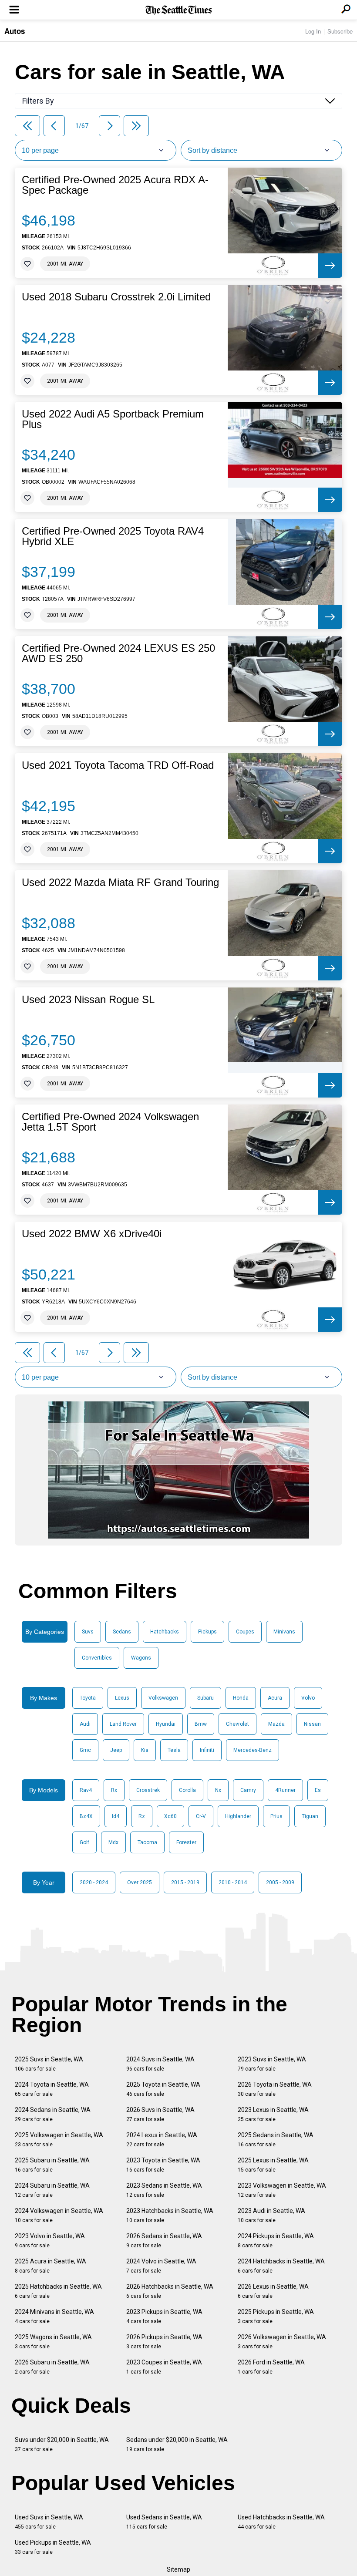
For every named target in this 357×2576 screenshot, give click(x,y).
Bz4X (86, 1816)
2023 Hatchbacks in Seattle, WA (170, 2215)
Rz (142, 1816)
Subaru (205, 1698)
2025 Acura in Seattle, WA (51, 2266)
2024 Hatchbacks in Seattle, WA (281, 2266)
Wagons (141, 1658)
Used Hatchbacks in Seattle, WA (281, 2522)
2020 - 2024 (94, 1882)
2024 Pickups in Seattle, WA (276, 2241)
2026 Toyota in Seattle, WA (275, 2089)
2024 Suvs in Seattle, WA (160, 2064)
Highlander (238, 1816)
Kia (145, 1750)
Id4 (116, 1816)
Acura (275, 1698)
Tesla (174, 1750)
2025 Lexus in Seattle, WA (273, 2165)
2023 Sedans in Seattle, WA (164, 2190)
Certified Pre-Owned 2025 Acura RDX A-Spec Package (115, 185)
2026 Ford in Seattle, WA (271, 2367)
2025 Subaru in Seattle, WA (52, 2165)
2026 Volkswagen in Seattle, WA (282, 2342)
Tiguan (310, 1816)
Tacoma (147, 1842)
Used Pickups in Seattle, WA (53, 2547)
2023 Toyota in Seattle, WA (163, 2165)
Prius (276, 1816)
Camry (248, 1790)
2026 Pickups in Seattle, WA (164, 2342)
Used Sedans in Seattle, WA (164, 2522)
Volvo (308, 1698)
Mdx (113, 1842)
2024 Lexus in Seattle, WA (162, 2140)
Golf (84, 1842)
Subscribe (340, 31)
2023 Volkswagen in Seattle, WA (282, 2190)
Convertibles (97, 1658)
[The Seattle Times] (179, 10)
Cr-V (201, 1816)
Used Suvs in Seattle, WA (49, 2522)
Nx (218, 1790)
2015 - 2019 (185, 1882)
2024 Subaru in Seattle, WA (52, 2190)
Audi (85, 1724)
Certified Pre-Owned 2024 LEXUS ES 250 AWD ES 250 (118, 653)
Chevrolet (237, 1724)
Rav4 (86, 1790)
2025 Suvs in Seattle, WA (49, 2064)
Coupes (245, 1632)
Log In (313, 31)
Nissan (312, 1724)
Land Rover (123, 1724)
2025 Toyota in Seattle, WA (163, 2089)
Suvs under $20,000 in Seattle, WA (62, 2444)
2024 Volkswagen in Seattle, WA (59, 2215)
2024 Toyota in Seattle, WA (52, 2089)
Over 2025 (140, 1882)
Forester (186, 1842)
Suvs (88, 1632)
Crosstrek (148, 1790)
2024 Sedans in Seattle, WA (53, 2114)
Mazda (276, 1724)
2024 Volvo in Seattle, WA (161, 2266)
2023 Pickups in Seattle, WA (164, 2316)
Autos (15, 31)
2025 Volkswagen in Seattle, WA (59, 2140)
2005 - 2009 (280, 1882)
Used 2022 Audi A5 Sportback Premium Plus (113, 419)
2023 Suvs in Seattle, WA (272, 2064)
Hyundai (166, 1724)
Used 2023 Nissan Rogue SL (88, 1000)
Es (318, 1790)
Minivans (284, 1632)
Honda (241, 1698)
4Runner (285, 1790)
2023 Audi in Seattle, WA (271, 2215)
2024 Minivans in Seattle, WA (54, 2316)
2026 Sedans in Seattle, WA (164, 2241)
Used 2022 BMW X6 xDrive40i (92, 1234)
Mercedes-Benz (253, 1750)
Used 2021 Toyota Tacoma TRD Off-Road (118, 765)
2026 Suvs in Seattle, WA (160, 2114)
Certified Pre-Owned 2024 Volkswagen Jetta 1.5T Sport (110, 1122)
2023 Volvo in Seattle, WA (50, 2241)
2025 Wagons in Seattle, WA (53, 2342)
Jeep (116, 1750)
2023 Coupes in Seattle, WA (164, 2367)
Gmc (85, 1750)
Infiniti (207, 1750)
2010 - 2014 (233, 1882)
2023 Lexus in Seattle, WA (273, 2114)
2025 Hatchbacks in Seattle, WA (58, 2291)
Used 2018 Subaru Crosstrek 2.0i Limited (116, 297)
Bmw (201, 1724)
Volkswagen (163, 1698)
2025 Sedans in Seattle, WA (276, 2140)
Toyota (88, 1698)
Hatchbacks (165, 1632)
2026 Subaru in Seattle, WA (52, 2367)
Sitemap (178, 2569)
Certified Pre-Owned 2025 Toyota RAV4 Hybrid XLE (113, 536)
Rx (114, 1790)
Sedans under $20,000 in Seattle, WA (177, 2444)
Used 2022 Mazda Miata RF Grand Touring (120, 882)
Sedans (122, 1632)
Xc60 (170, 1816)
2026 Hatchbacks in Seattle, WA (170, 2291)
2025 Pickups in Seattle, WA (276, 2316)
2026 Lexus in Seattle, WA (273, 2291)
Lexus (122, 1698)
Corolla (187, 1790)
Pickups (207, 1632)
